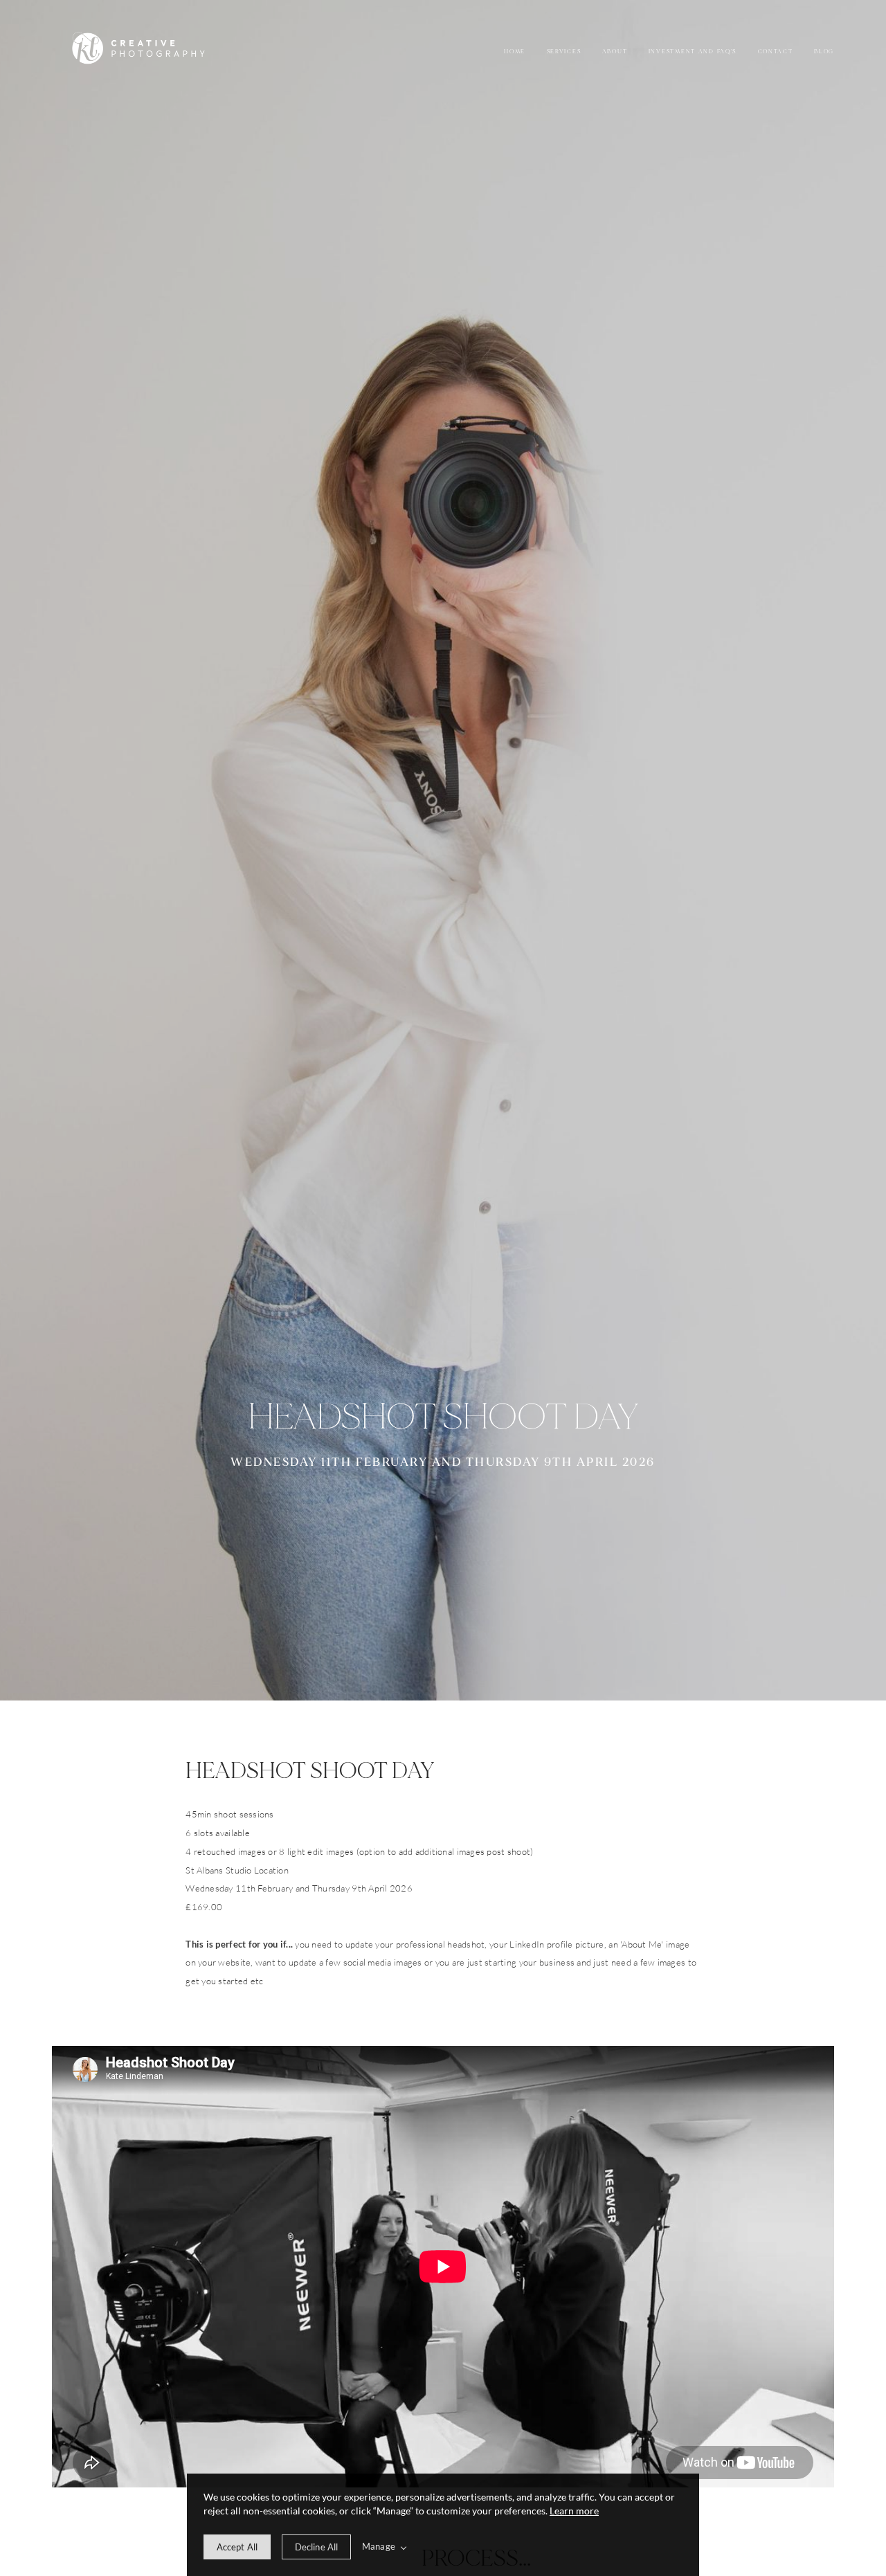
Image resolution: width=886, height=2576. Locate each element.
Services (564, 52)
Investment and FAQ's (693, 52)
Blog (824, 52)
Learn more (574, 2511)
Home (515, 52)
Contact (776, 52)
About (615, 52)
